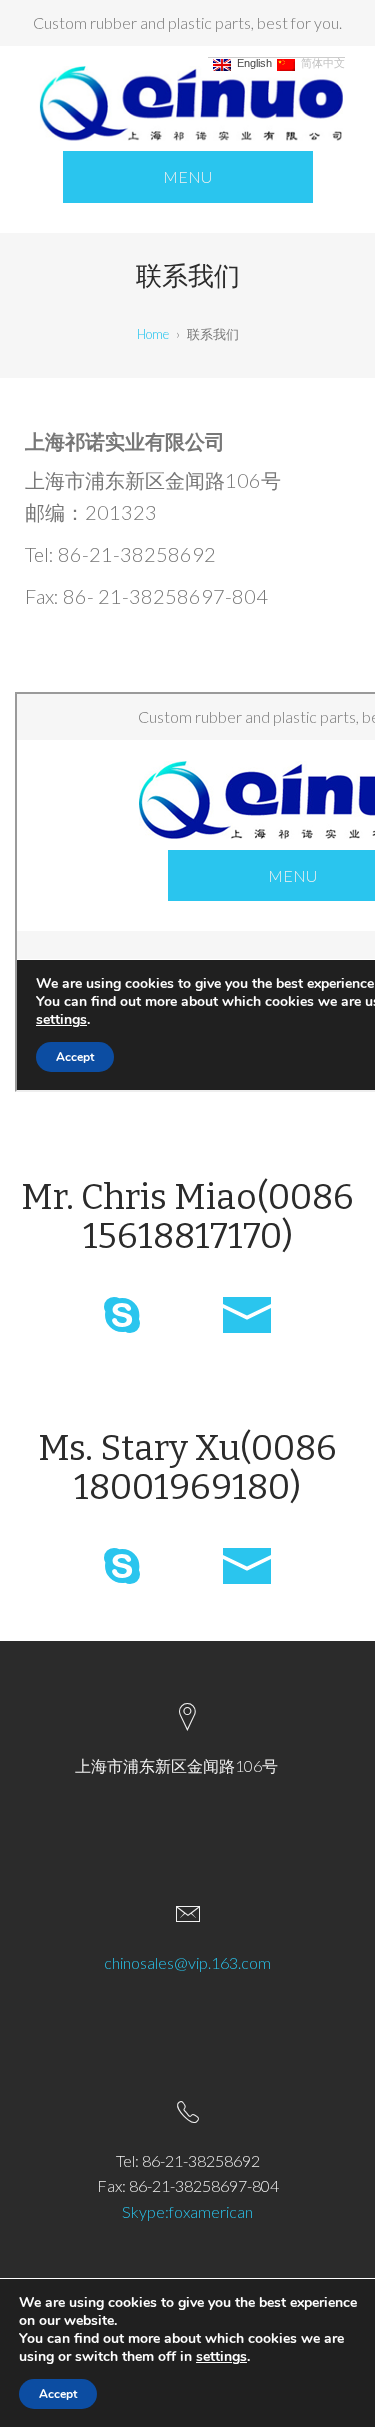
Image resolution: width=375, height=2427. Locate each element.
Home (153, 334)
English (251, 63)
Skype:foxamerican (187, 2211)
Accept (58, 2394)
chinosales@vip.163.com (187, 1962)
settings (221, 2357)
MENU (187, 176)
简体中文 (320, 63)
